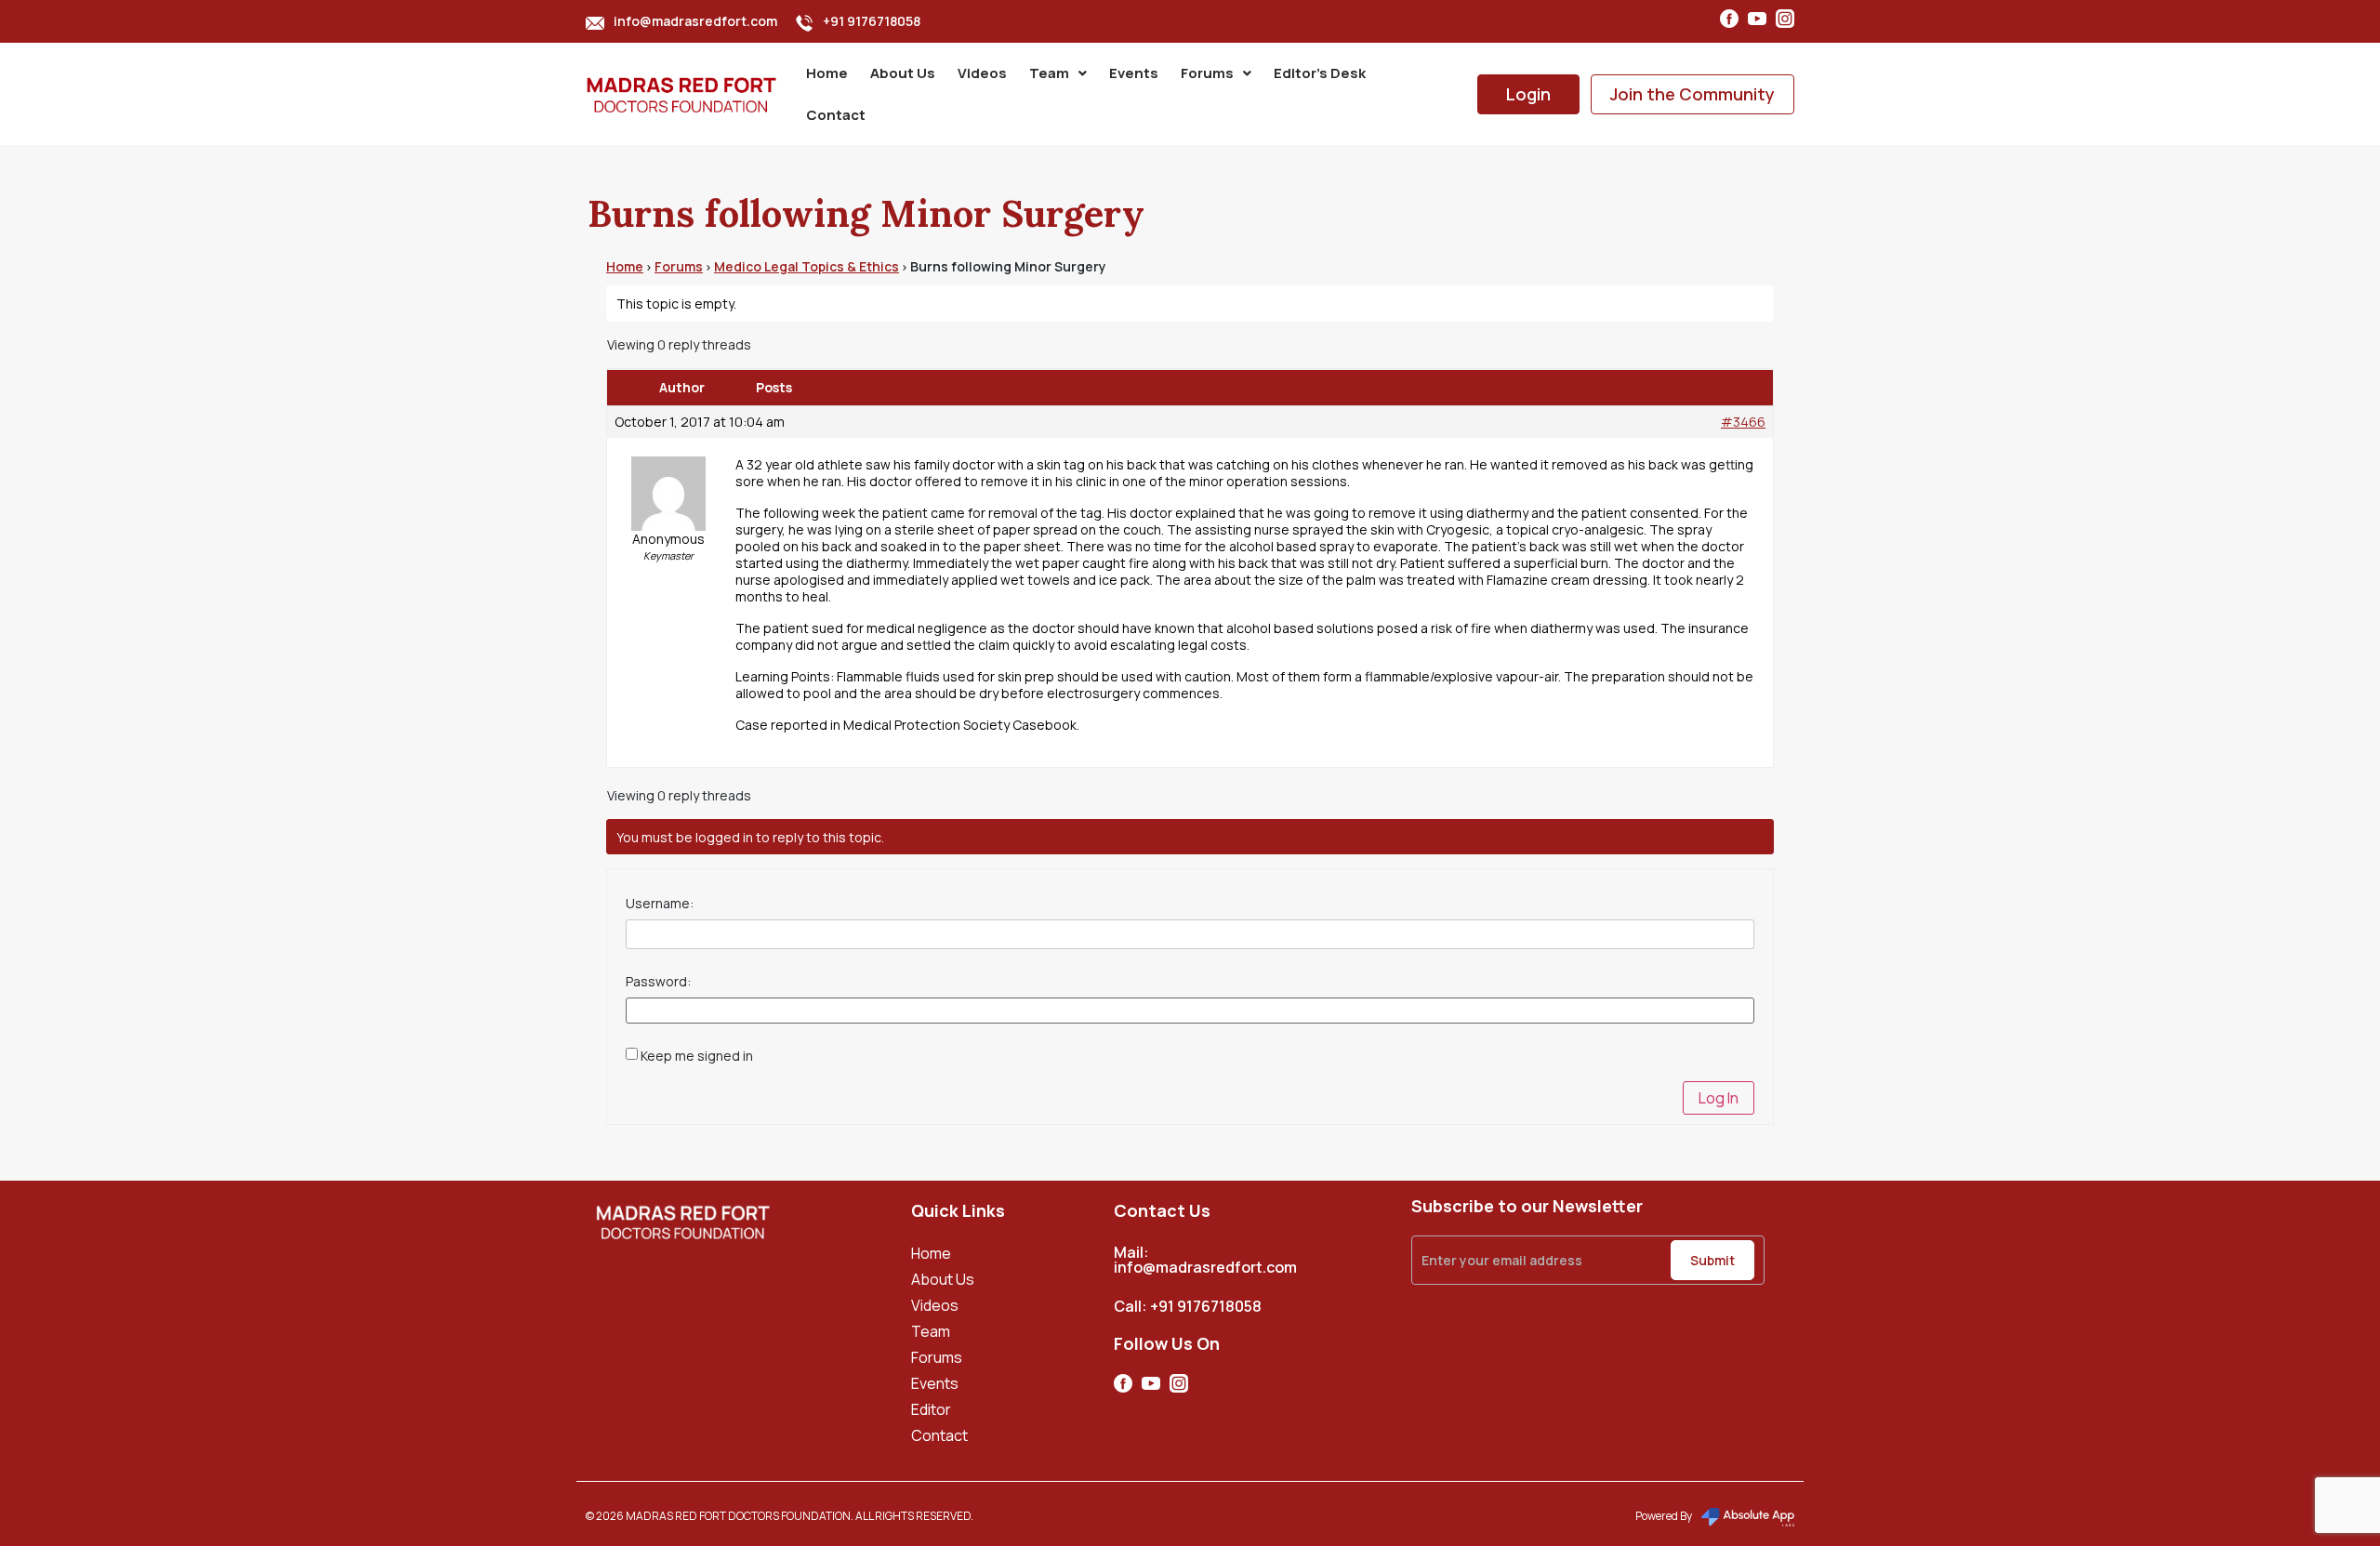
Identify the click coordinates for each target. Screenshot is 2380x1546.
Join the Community (1692, 94)
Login (1528, 94)
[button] (1058, 73)
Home (827, 73)
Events (1134, 73)
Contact (836, 115)
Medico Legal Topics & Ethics (807, 266)
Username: (660, 904)
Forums (1207, 73)
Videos (982, 73)
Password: (658, 982)
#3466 (1743, 422)
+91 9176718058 (872, 21)
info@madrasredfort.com (695, 21)
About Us (903, 73)
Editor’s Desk (1320, 73)
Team (1049, 73)
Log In (1719, 1098)
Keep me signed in (697, 1056)
